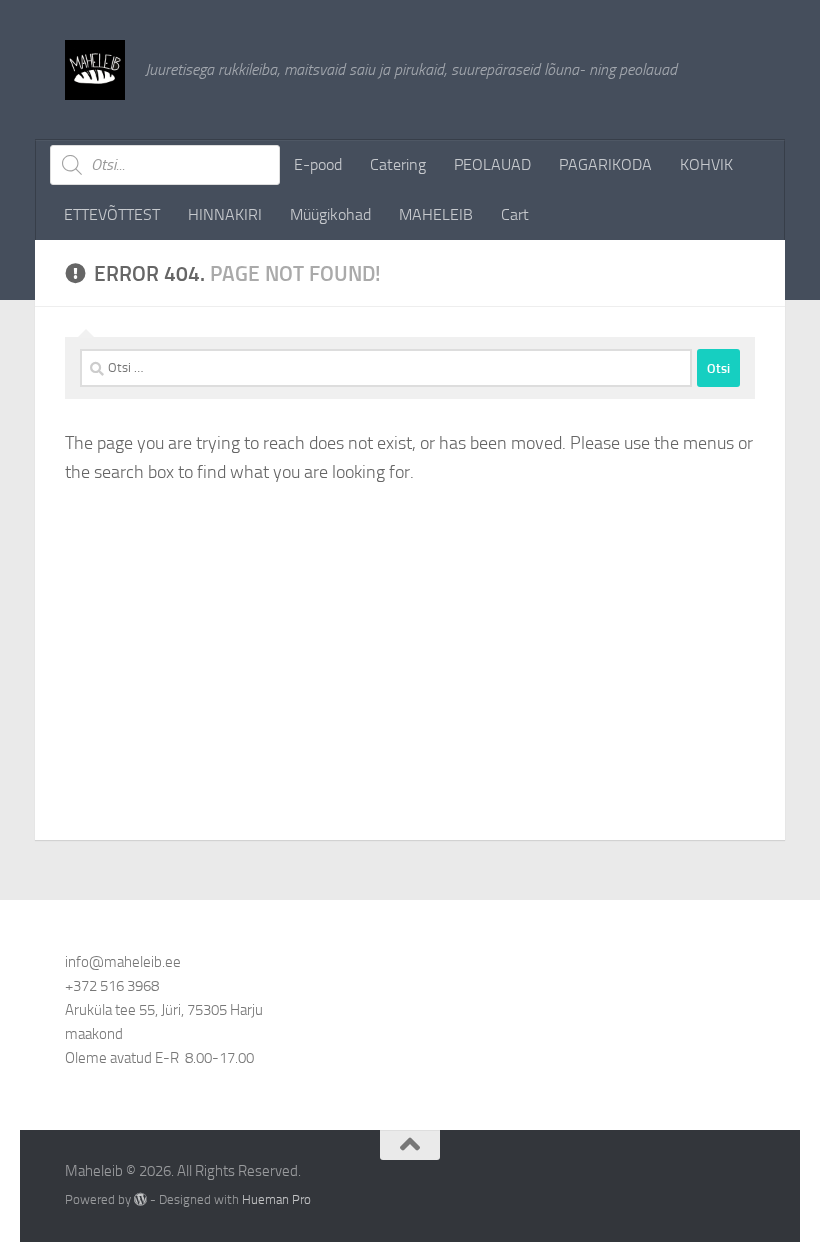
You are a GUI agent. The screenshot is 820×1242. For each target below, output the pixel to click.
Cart (515, 214)
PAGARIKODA (605, 164)
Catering (398, 164)
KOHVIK (706, 164)
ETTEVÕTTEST (112, 214)
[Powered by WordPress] (140, 1199)
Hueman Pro (276, 1199)
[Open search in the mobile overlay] (165, 165)
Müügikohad (330, 214)
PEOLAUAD (492, 164)
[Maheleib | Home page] (95, 70)
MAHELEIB (436, 214)
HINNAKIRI (225, 214)
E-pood (318, 164)
